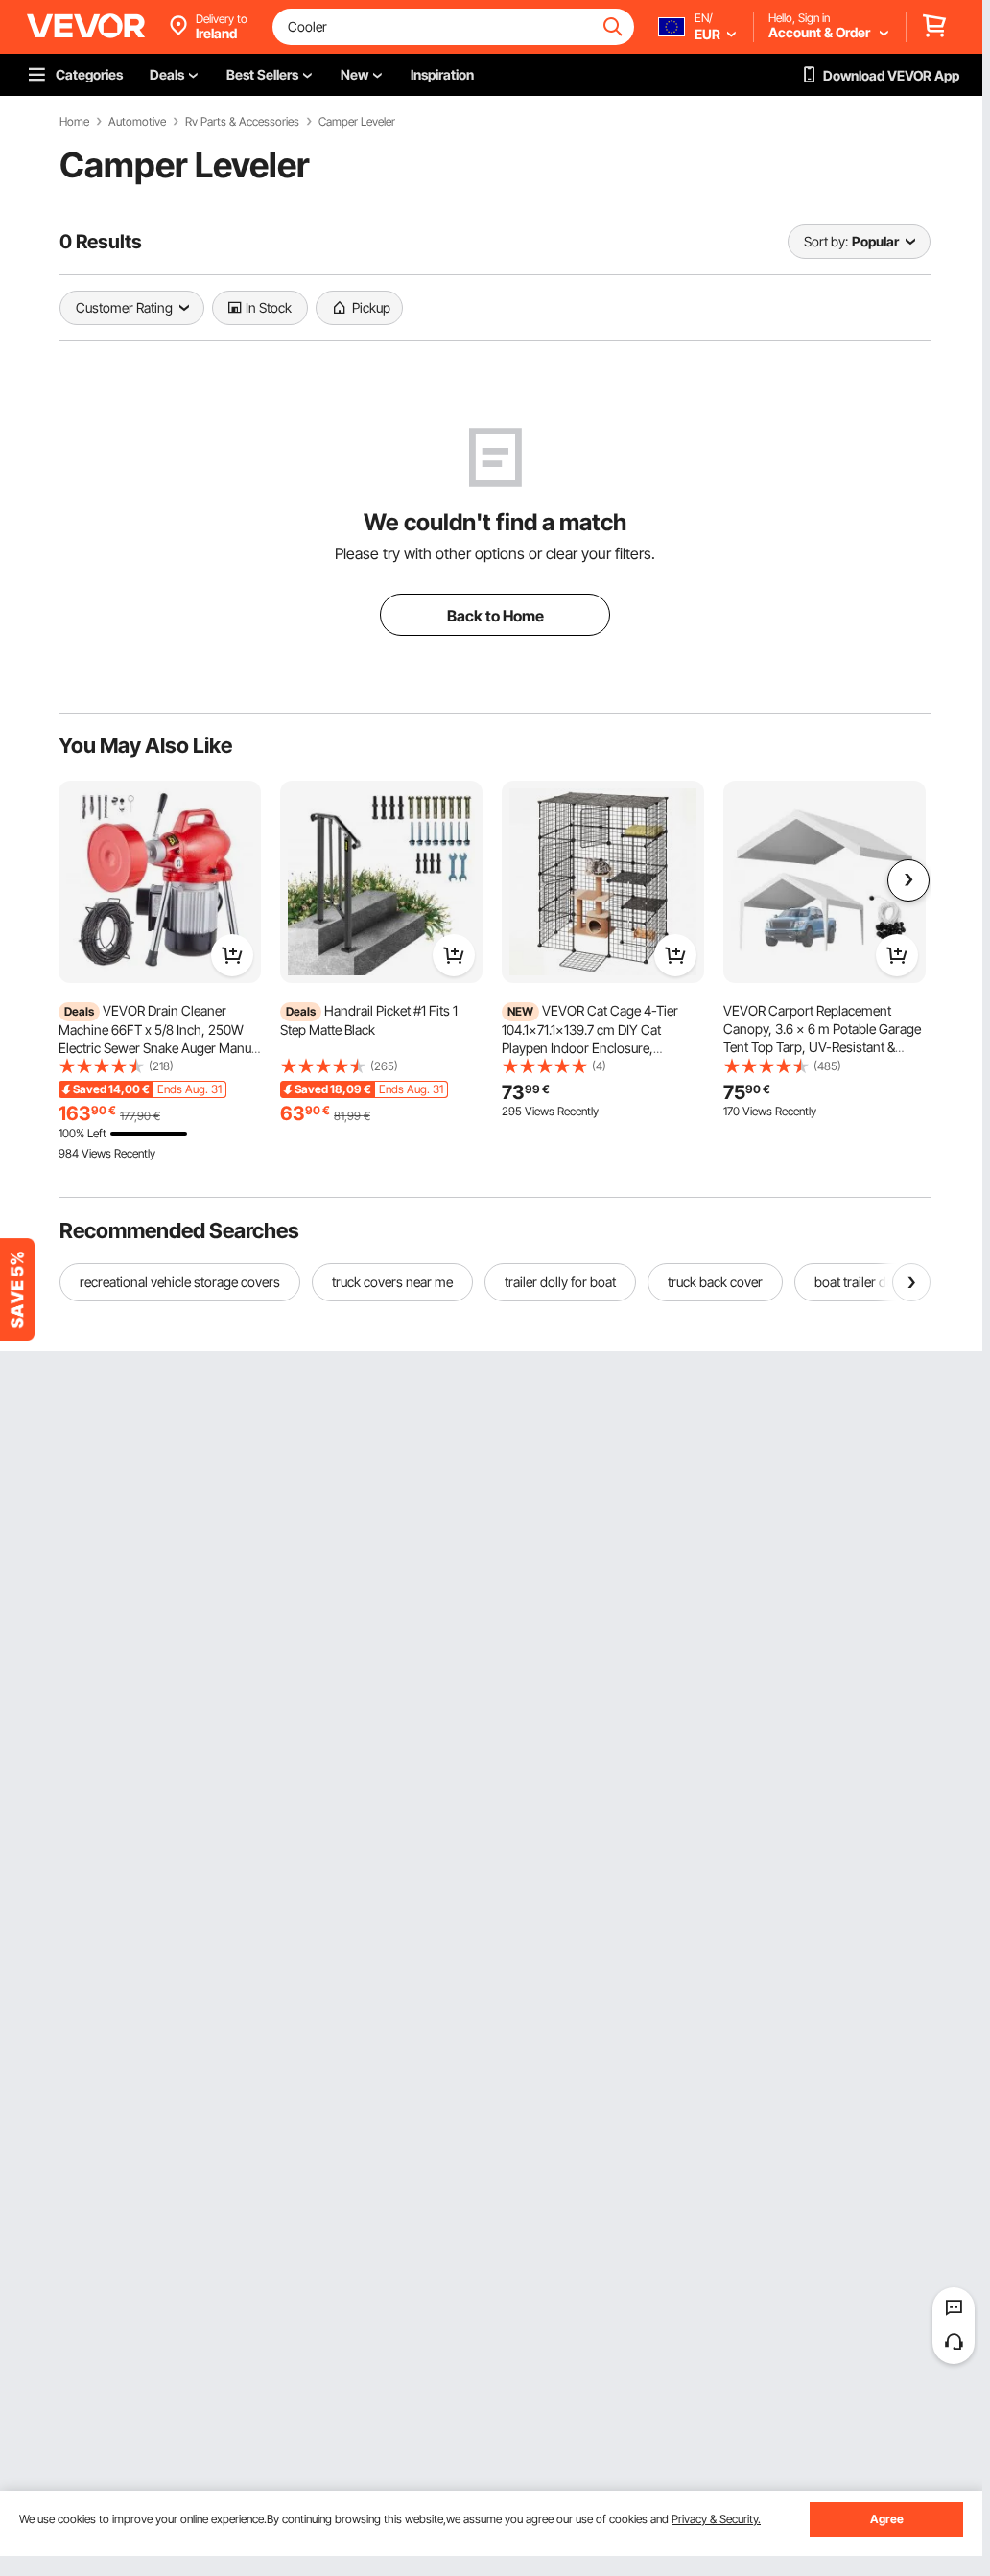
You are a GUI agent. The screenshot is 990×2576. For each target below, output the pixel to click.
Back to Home (495, 616)
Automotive (137, 122)
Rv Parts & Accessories (242, 122)
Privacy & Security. (716, 2519)
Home (74, 122)
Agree (887, 2519)
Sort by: (826, 241)
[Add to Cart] (232, 955)
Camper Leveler (357, 122)
